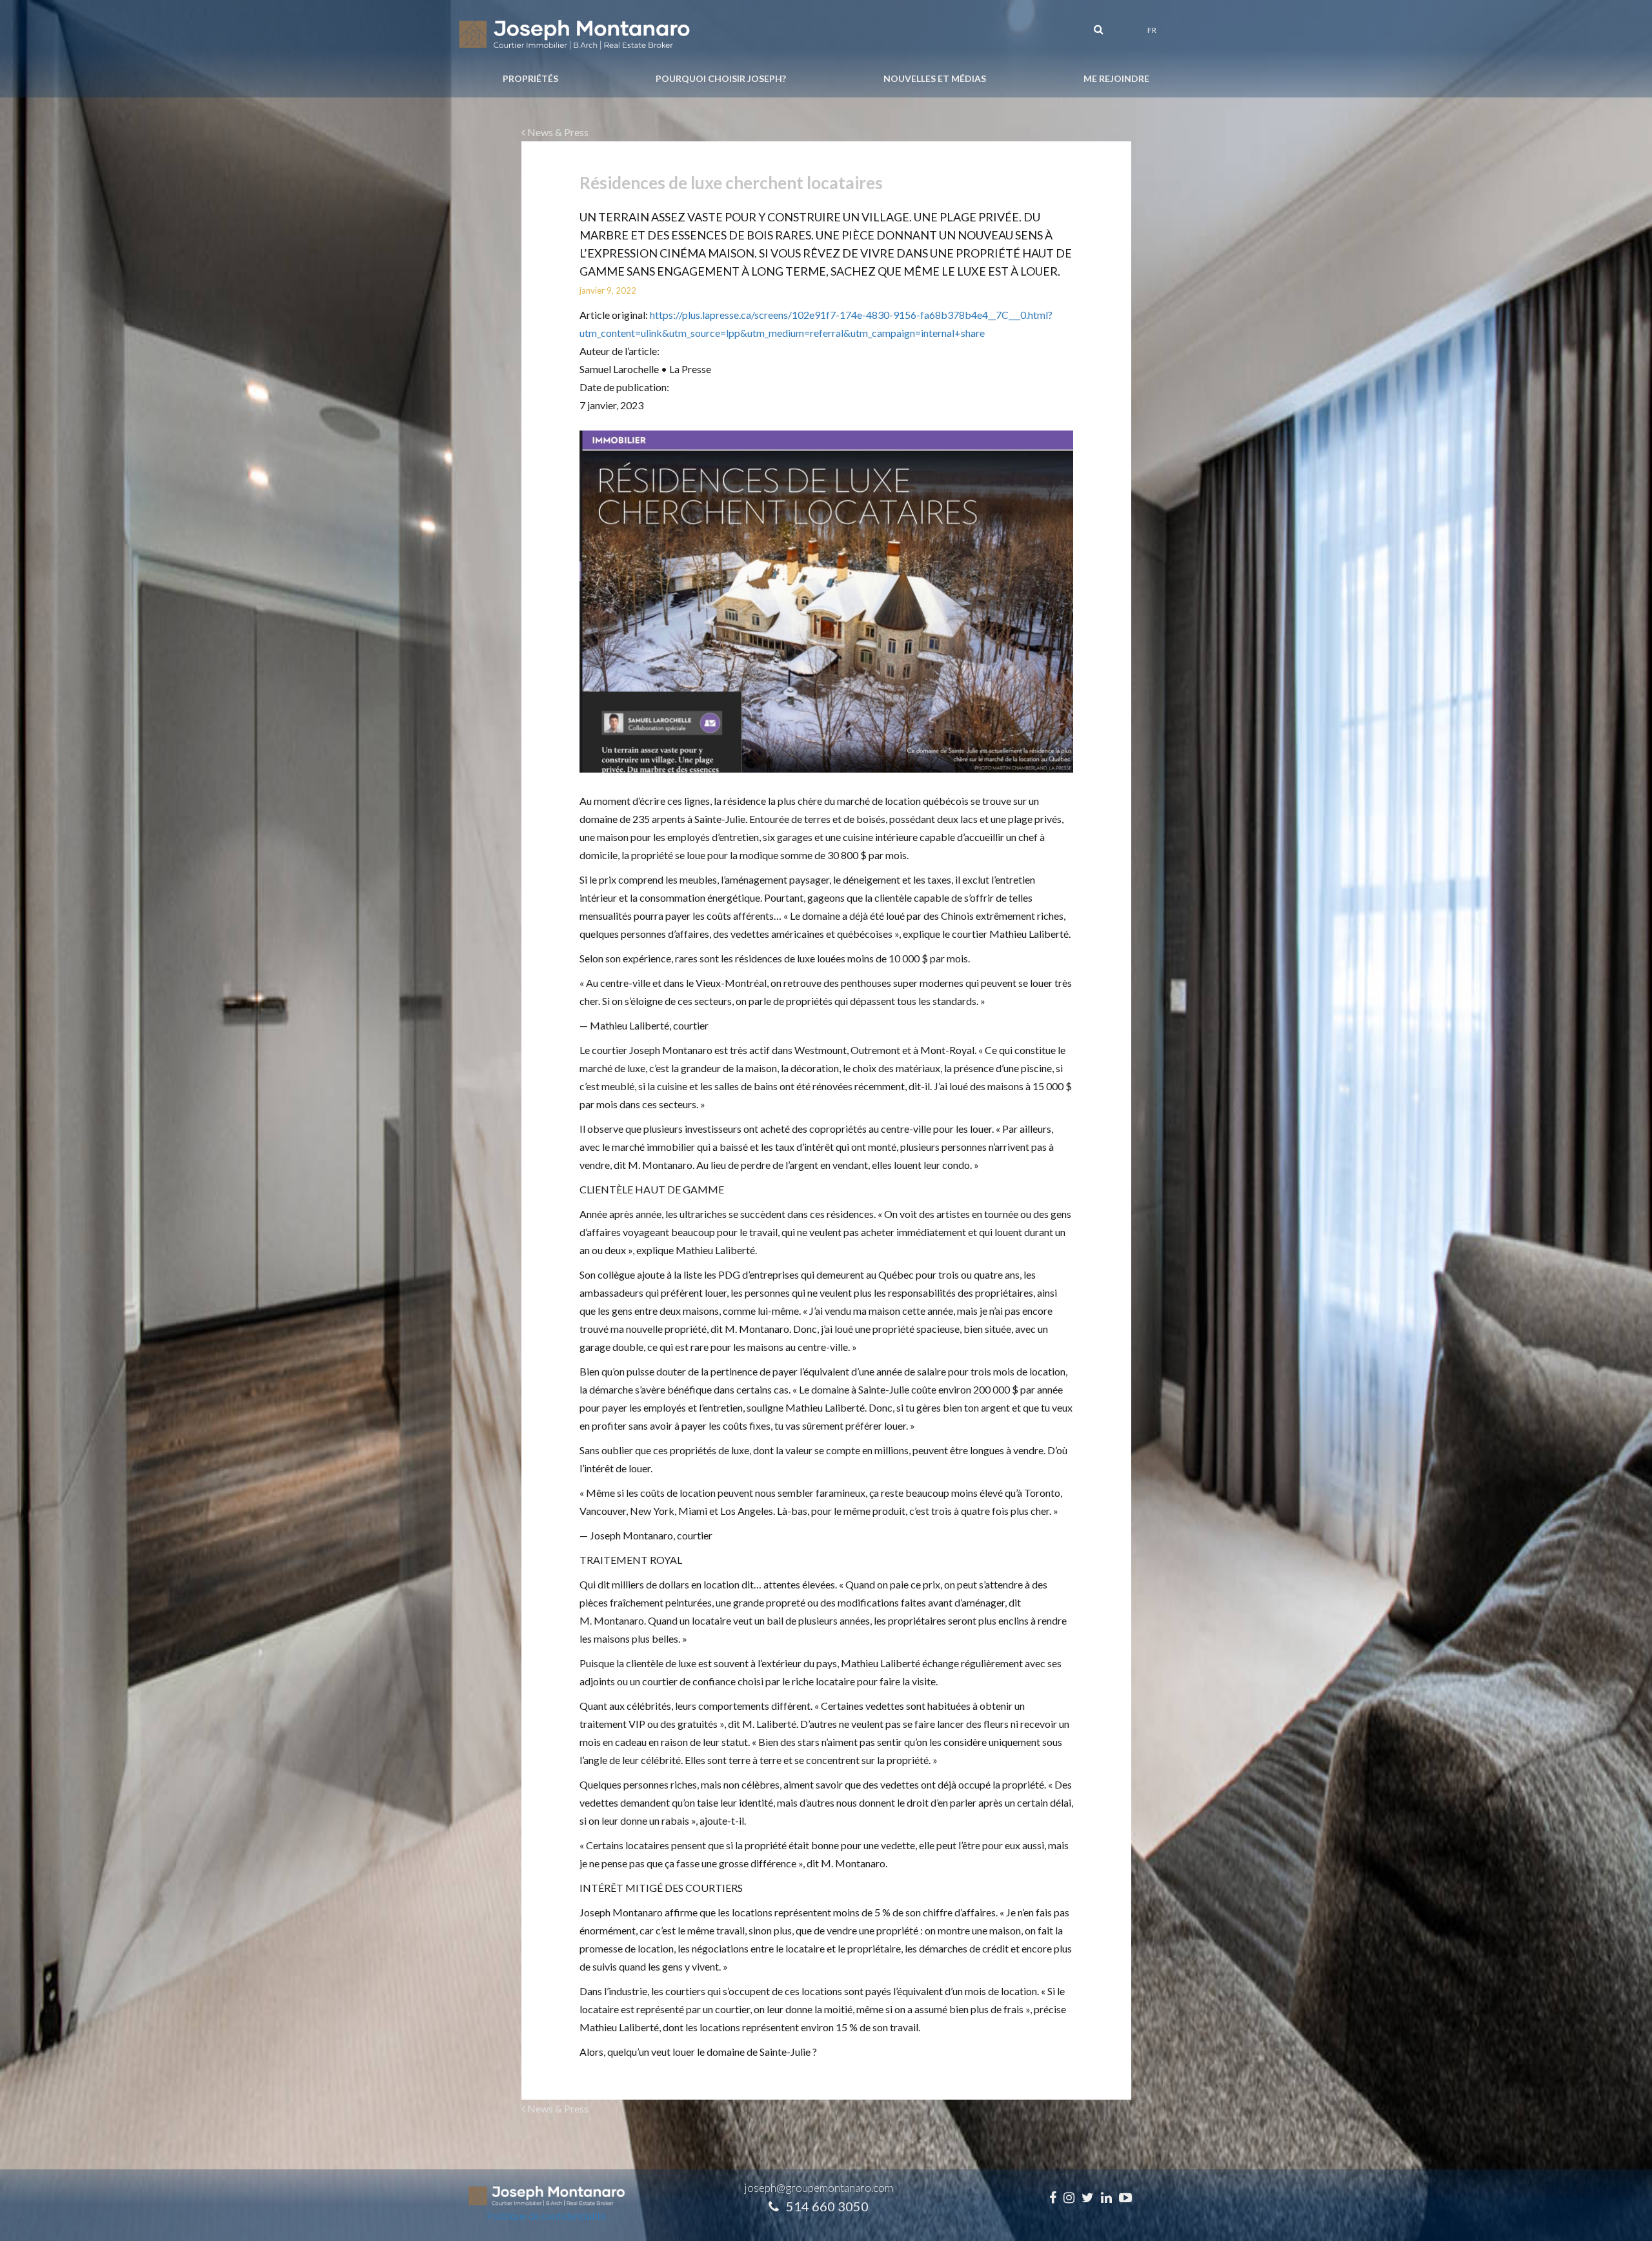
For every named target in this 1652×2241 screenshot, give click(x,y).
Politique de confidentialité (546, 2216)
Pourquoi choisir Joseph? (721, 78)
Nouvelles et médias (935, 78)
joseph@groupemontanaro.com (819, 2188)
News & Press (557, 132)
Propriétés (530, 78)
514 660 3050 (827, 2206)
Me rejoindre (1116, 78)
